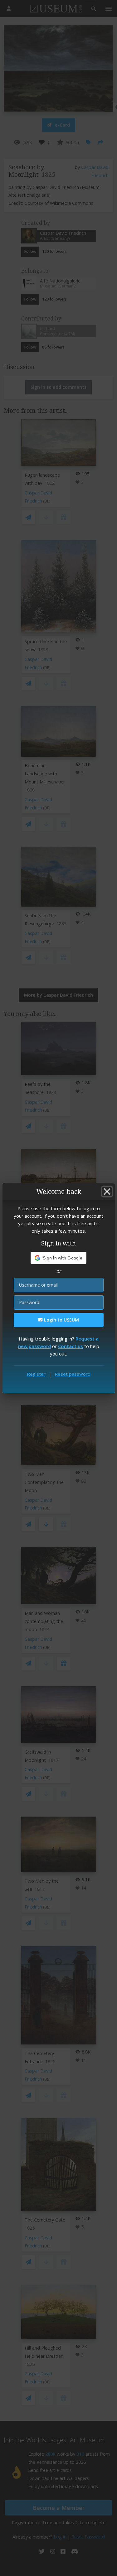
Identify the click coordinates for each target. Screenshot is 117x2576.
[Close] (107, 1192)
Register (36, 1374)
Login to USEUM (61, 1320)
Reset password (73, 1374)
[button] (58, 1258)
